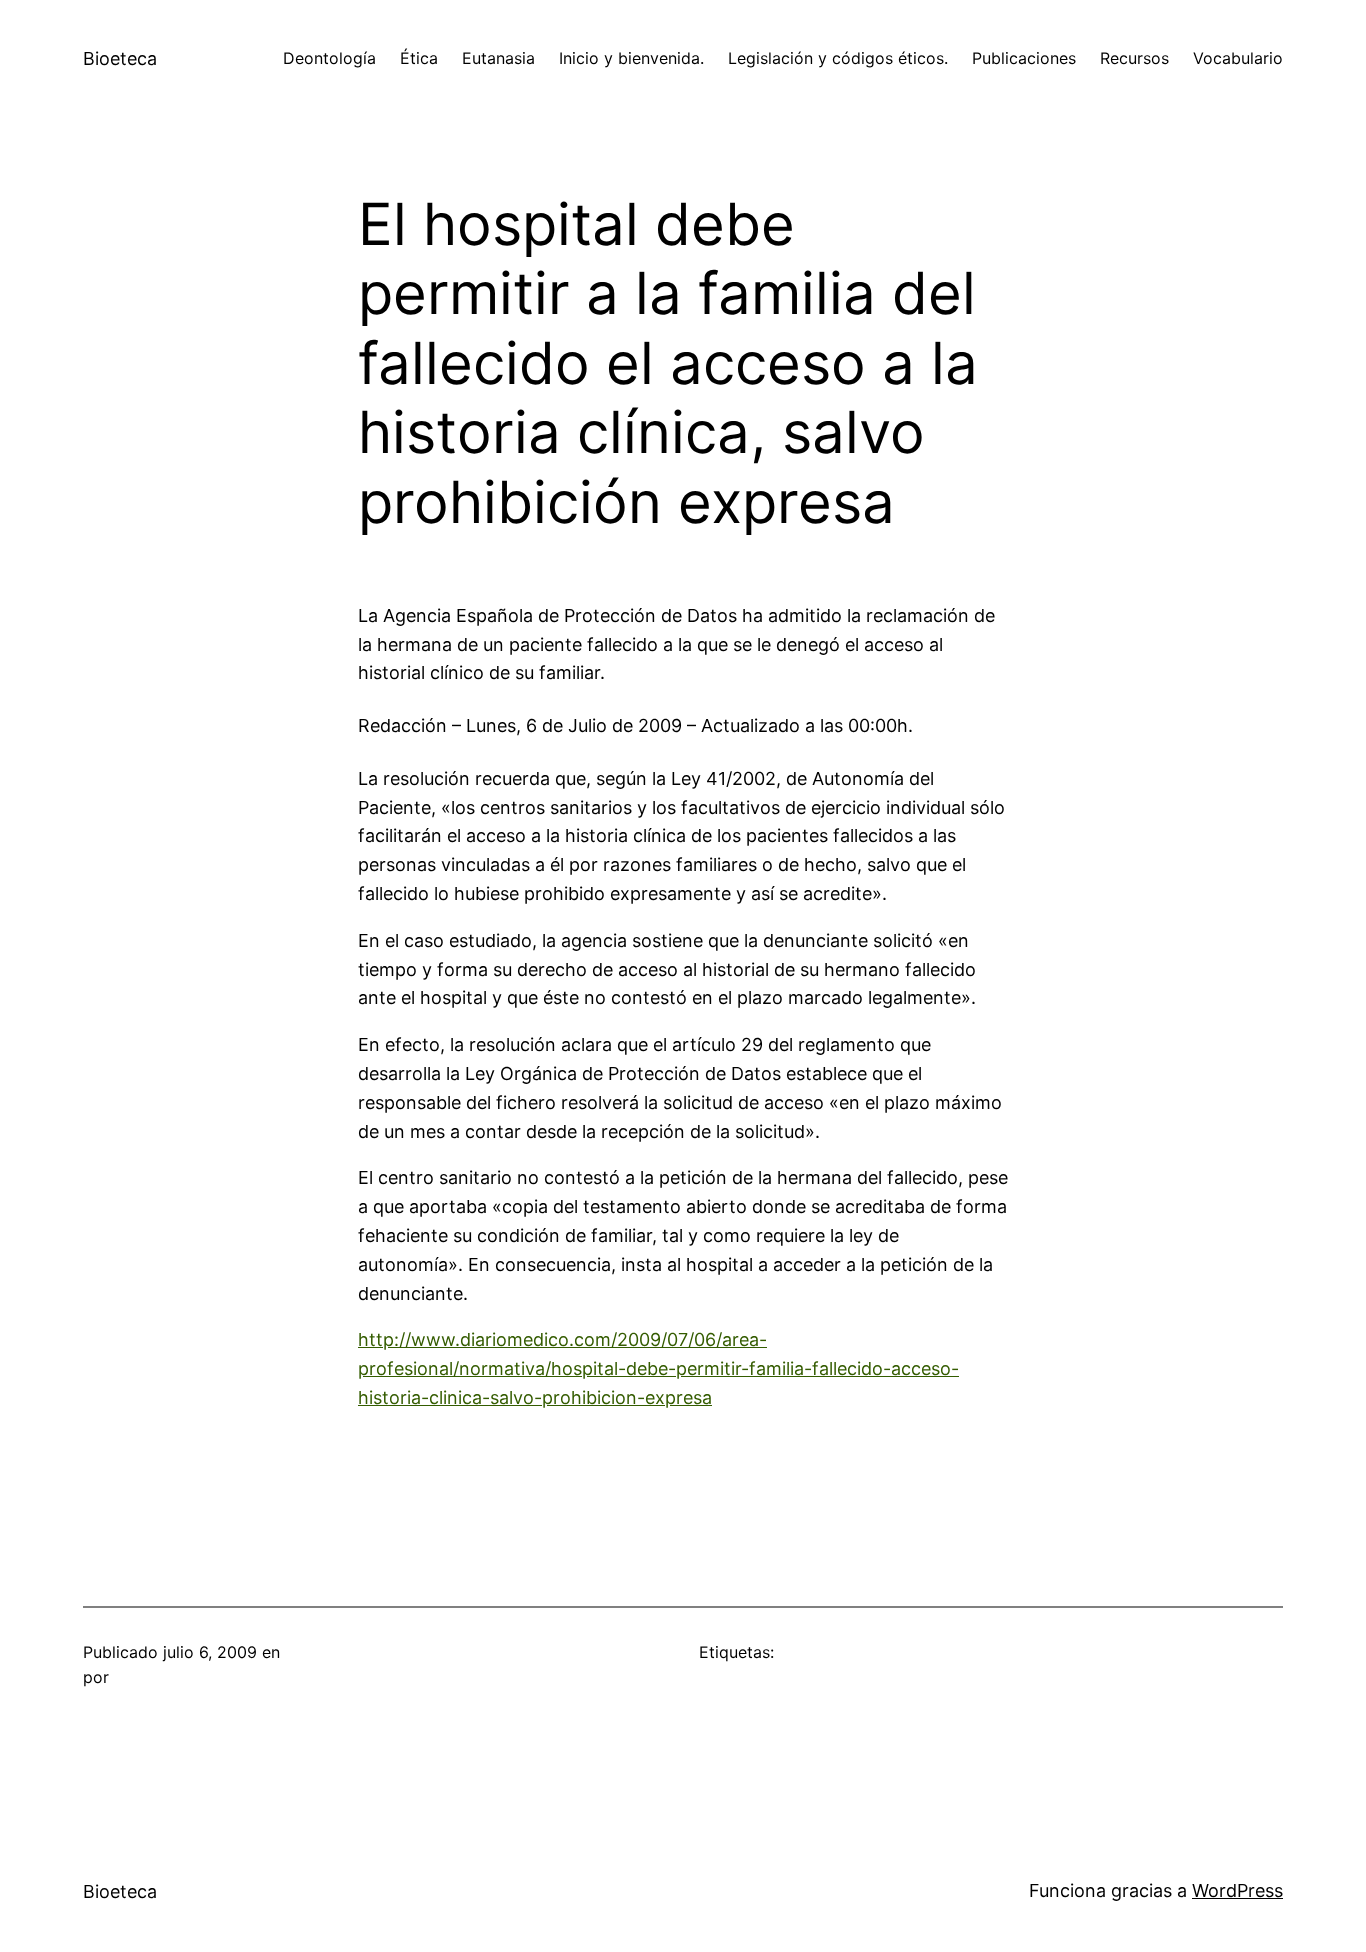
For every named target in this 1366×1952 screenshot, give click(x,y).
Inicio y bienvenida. (631, 58)
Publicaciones (1024, 58)
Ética (419, 58)
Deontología (329, 58)
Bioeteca (120, 58)
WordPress (1237, 1890)
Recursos (1134, 58)
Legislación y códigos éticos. (838, 58)
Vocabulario (1238, 58)
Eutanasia (498, 58)
